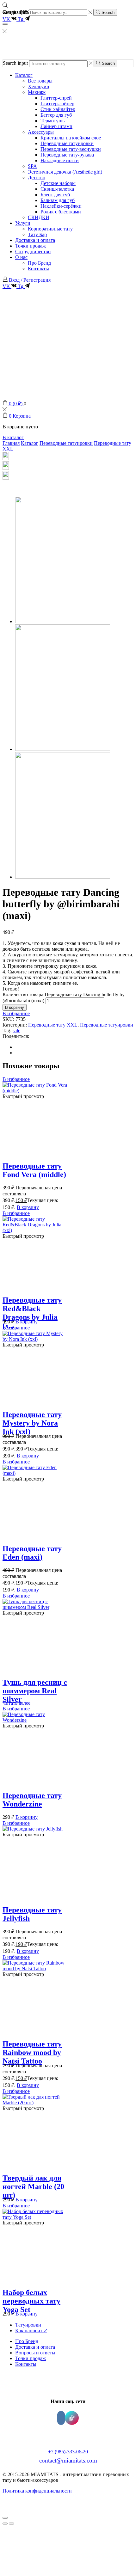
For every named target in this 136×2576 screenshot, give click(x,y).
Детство (37, 178)
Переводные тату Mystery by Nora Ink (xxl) (32, 1423)
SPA (32, 166)
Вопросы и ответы (35, 2353)
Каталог (24, 75)
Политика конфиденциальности (37, 2491)
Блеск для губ (55, 195)
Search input (15, 63)
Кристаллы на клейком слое (71, 138)
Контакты (38, 269)
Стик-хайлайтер (58, 109)
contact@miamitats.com (68, 2460)
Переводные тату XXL (53, 1025)
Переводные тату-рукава (67, 155)
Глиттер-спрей (56, 98)
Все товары (40, 81)
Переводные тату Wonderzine (32, 1800)
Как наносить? (31, 2331)
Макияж (37, 92)
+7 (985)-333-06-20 (68, 2452)
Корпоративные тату (50, 229)
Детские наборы (58, 183)
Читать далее (16, 1703)
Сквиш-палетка (57, 189)
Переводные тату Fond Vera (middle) (34, 1170)
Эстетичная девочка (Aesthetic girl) (65, 172)
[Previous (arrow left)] (5, 2524)
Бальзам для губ (58, 200)
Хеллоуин (39, 86)
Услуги (23, 223)
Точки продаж (31, 246)
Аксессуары (41, 132)
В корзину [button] (28, 1207)
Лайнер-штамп (56, 126)
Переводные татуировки (67, 143)
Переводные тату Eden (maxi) (32, 1553)
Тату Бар (37, 234)
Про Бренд (39, 263)
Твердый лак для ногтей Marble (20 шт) (33, 2187)
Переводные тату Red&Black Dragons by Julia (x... (32, 1313)
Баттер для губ (56, 115)
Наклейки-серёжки (61, 206)
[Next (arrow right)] (11, 2524)
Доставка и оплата (35, 240)
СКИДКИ (39, 217)
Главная (11, 443)
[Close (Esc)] (5, 2518)
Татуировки (28, 2325)
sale (16, 1030)
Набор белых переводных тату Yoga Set (31, 2301)
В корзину (15, 1007)
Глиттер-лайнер (57, 104)
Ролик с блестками (61, 212)
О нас (21, 257)
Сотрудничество (33, 251)
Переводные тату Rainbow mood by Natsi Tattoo (32, 2052)
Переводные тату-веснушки (71, 149)
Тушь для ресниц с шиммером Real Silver (35, 1691)
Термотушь (53, 121)
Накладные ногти (60, 160)
